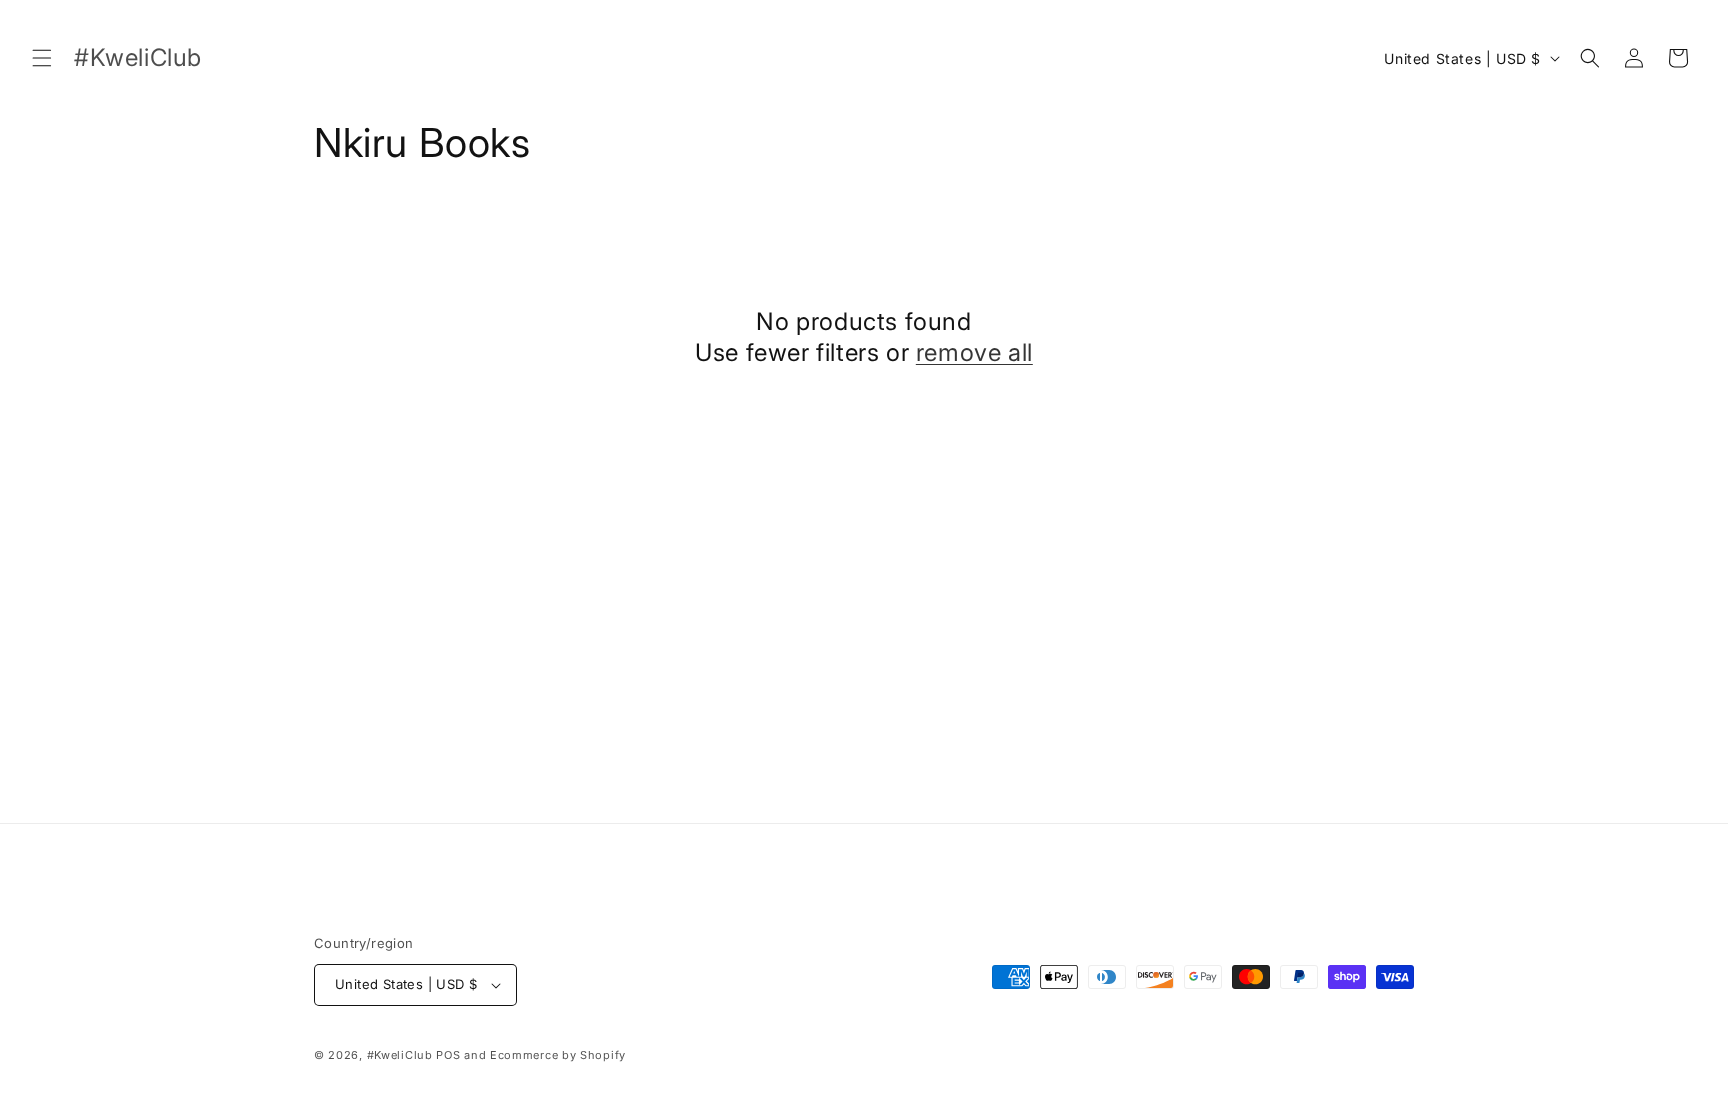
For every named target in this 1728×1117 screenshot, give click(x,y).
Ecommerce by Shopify (558, 1055)
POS (448, 1055)
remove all (974, 352)
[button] (42, 58)
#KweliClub (400, 1055)
